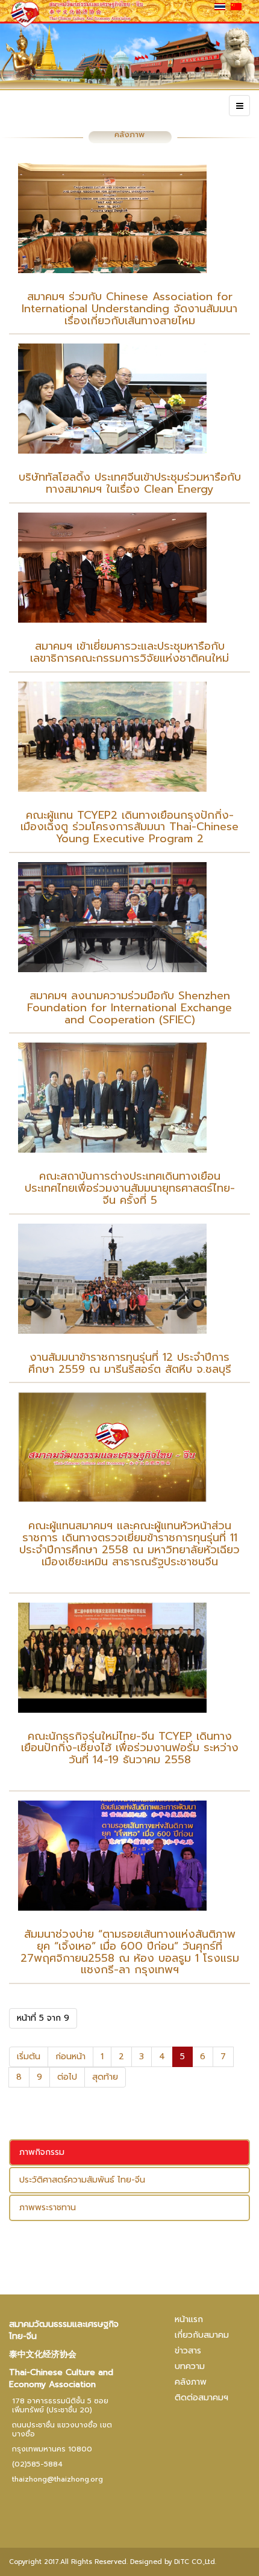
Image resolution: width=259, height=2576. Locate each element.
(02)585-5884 (37, 2464)
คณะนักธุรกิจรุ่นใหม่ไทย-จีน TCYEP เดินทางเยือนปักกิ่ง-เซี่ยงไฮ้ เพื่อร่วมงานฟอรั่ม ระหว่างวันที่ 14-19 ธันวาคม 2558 (130, 1748)
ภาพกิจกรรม (42, 2152)
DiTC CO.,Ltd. (195, 2562)
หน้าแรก (189, 2319)
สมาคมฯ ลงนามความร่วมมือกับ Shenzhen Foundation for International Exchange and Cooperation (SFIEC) (129, 1008)
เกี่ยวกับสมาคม (202, 2335)
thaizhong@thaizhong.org (58, 2479)
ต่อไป (67, 2077)
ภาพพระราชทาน (48, 2208)
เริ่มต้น (29, 2057)
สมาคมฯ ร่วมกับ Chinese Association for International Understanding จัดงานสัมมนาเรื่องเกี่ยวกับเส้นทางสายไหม (129, 309)
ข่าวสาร (188, 2351)
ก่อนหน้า (70, 2057)
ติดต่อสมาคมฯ (201, 2398)
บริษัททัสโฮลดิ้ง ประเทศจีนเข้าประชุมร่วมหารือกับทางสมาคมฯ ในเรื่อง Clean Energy (130, 483)
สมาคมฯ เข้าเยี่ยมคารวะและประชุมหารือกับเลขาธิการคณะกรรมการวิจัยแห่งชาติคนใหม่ (129, 652)
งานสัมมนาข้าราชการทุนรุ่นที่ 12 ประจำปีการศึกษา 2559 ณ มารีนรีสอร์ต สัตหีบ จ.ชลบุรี (130, 1363)
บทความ (190, 2366)
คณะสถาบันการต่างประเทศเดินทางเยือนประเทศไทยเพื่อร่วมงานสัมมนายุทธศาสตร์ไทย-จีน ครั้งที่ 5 (130, 1188)
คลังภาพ (191, 2382)
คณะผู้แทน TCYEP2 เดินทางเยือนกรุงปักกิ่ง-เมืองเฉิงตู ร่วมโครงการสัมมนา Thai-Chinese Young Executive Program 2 (129, 827)
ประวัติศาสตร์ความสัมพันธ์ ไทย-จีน (82, 2180)
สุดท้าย (105, 2077)
